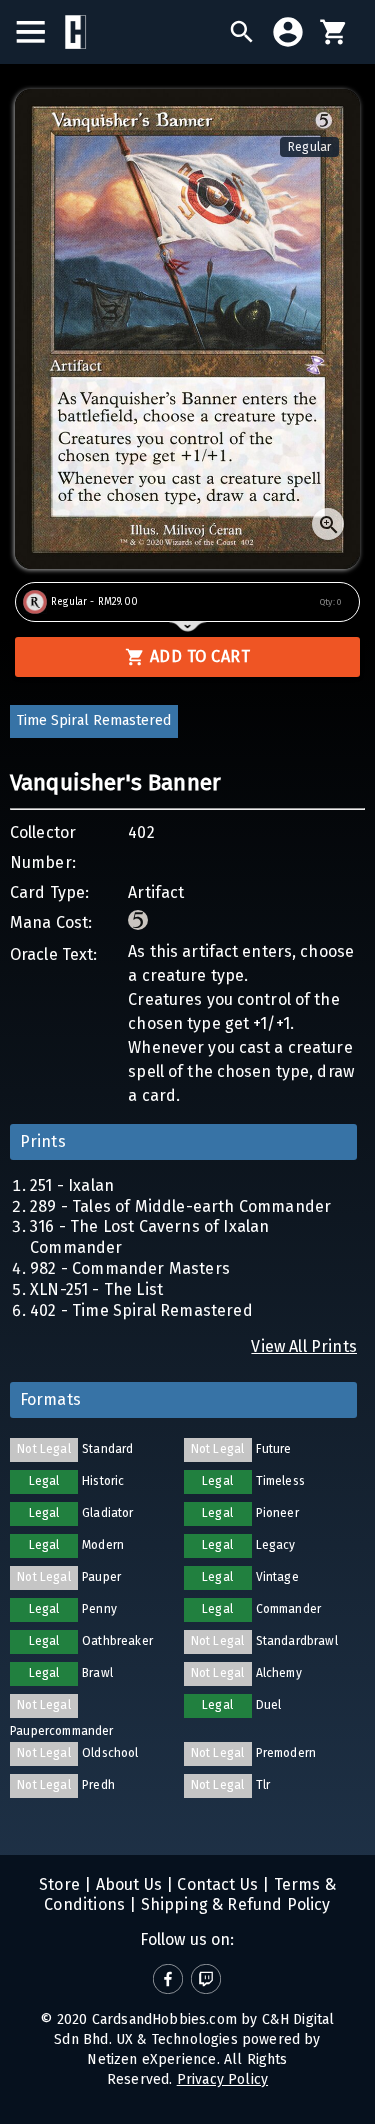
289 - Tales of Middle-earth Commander (180, 1206)
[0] (334, 32)
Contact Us (215, 1884)
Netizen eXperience (151, 2059)
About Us (126, 1884)
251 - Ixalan (72, 1185)
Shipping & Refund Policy (233, 1904)
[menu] (40, 32)
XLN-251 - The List (96, 1289)
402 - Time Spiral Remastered (141, 1310)
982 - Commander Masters (130, 1268)
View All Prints (304, 1346)
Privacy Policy (222, 2079)
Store (59, 1884)
